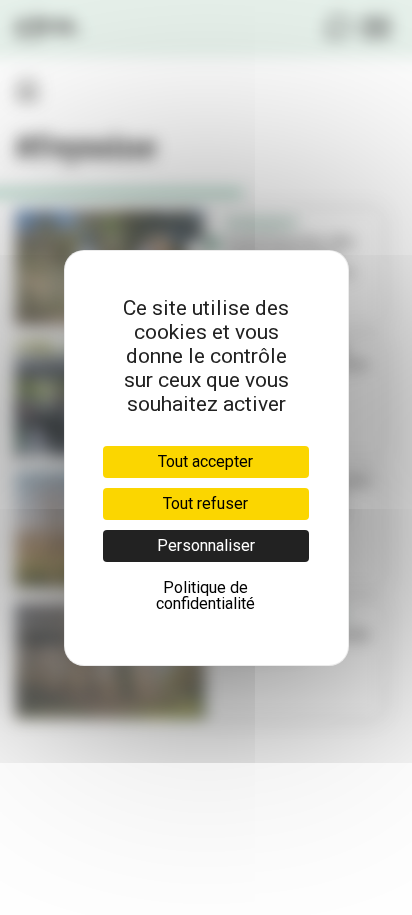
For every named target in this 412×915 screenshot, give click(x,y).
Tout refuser (205, 503)
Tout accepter (205, 461)
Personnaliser (206, 545)
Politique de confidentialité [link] (205, 595)
